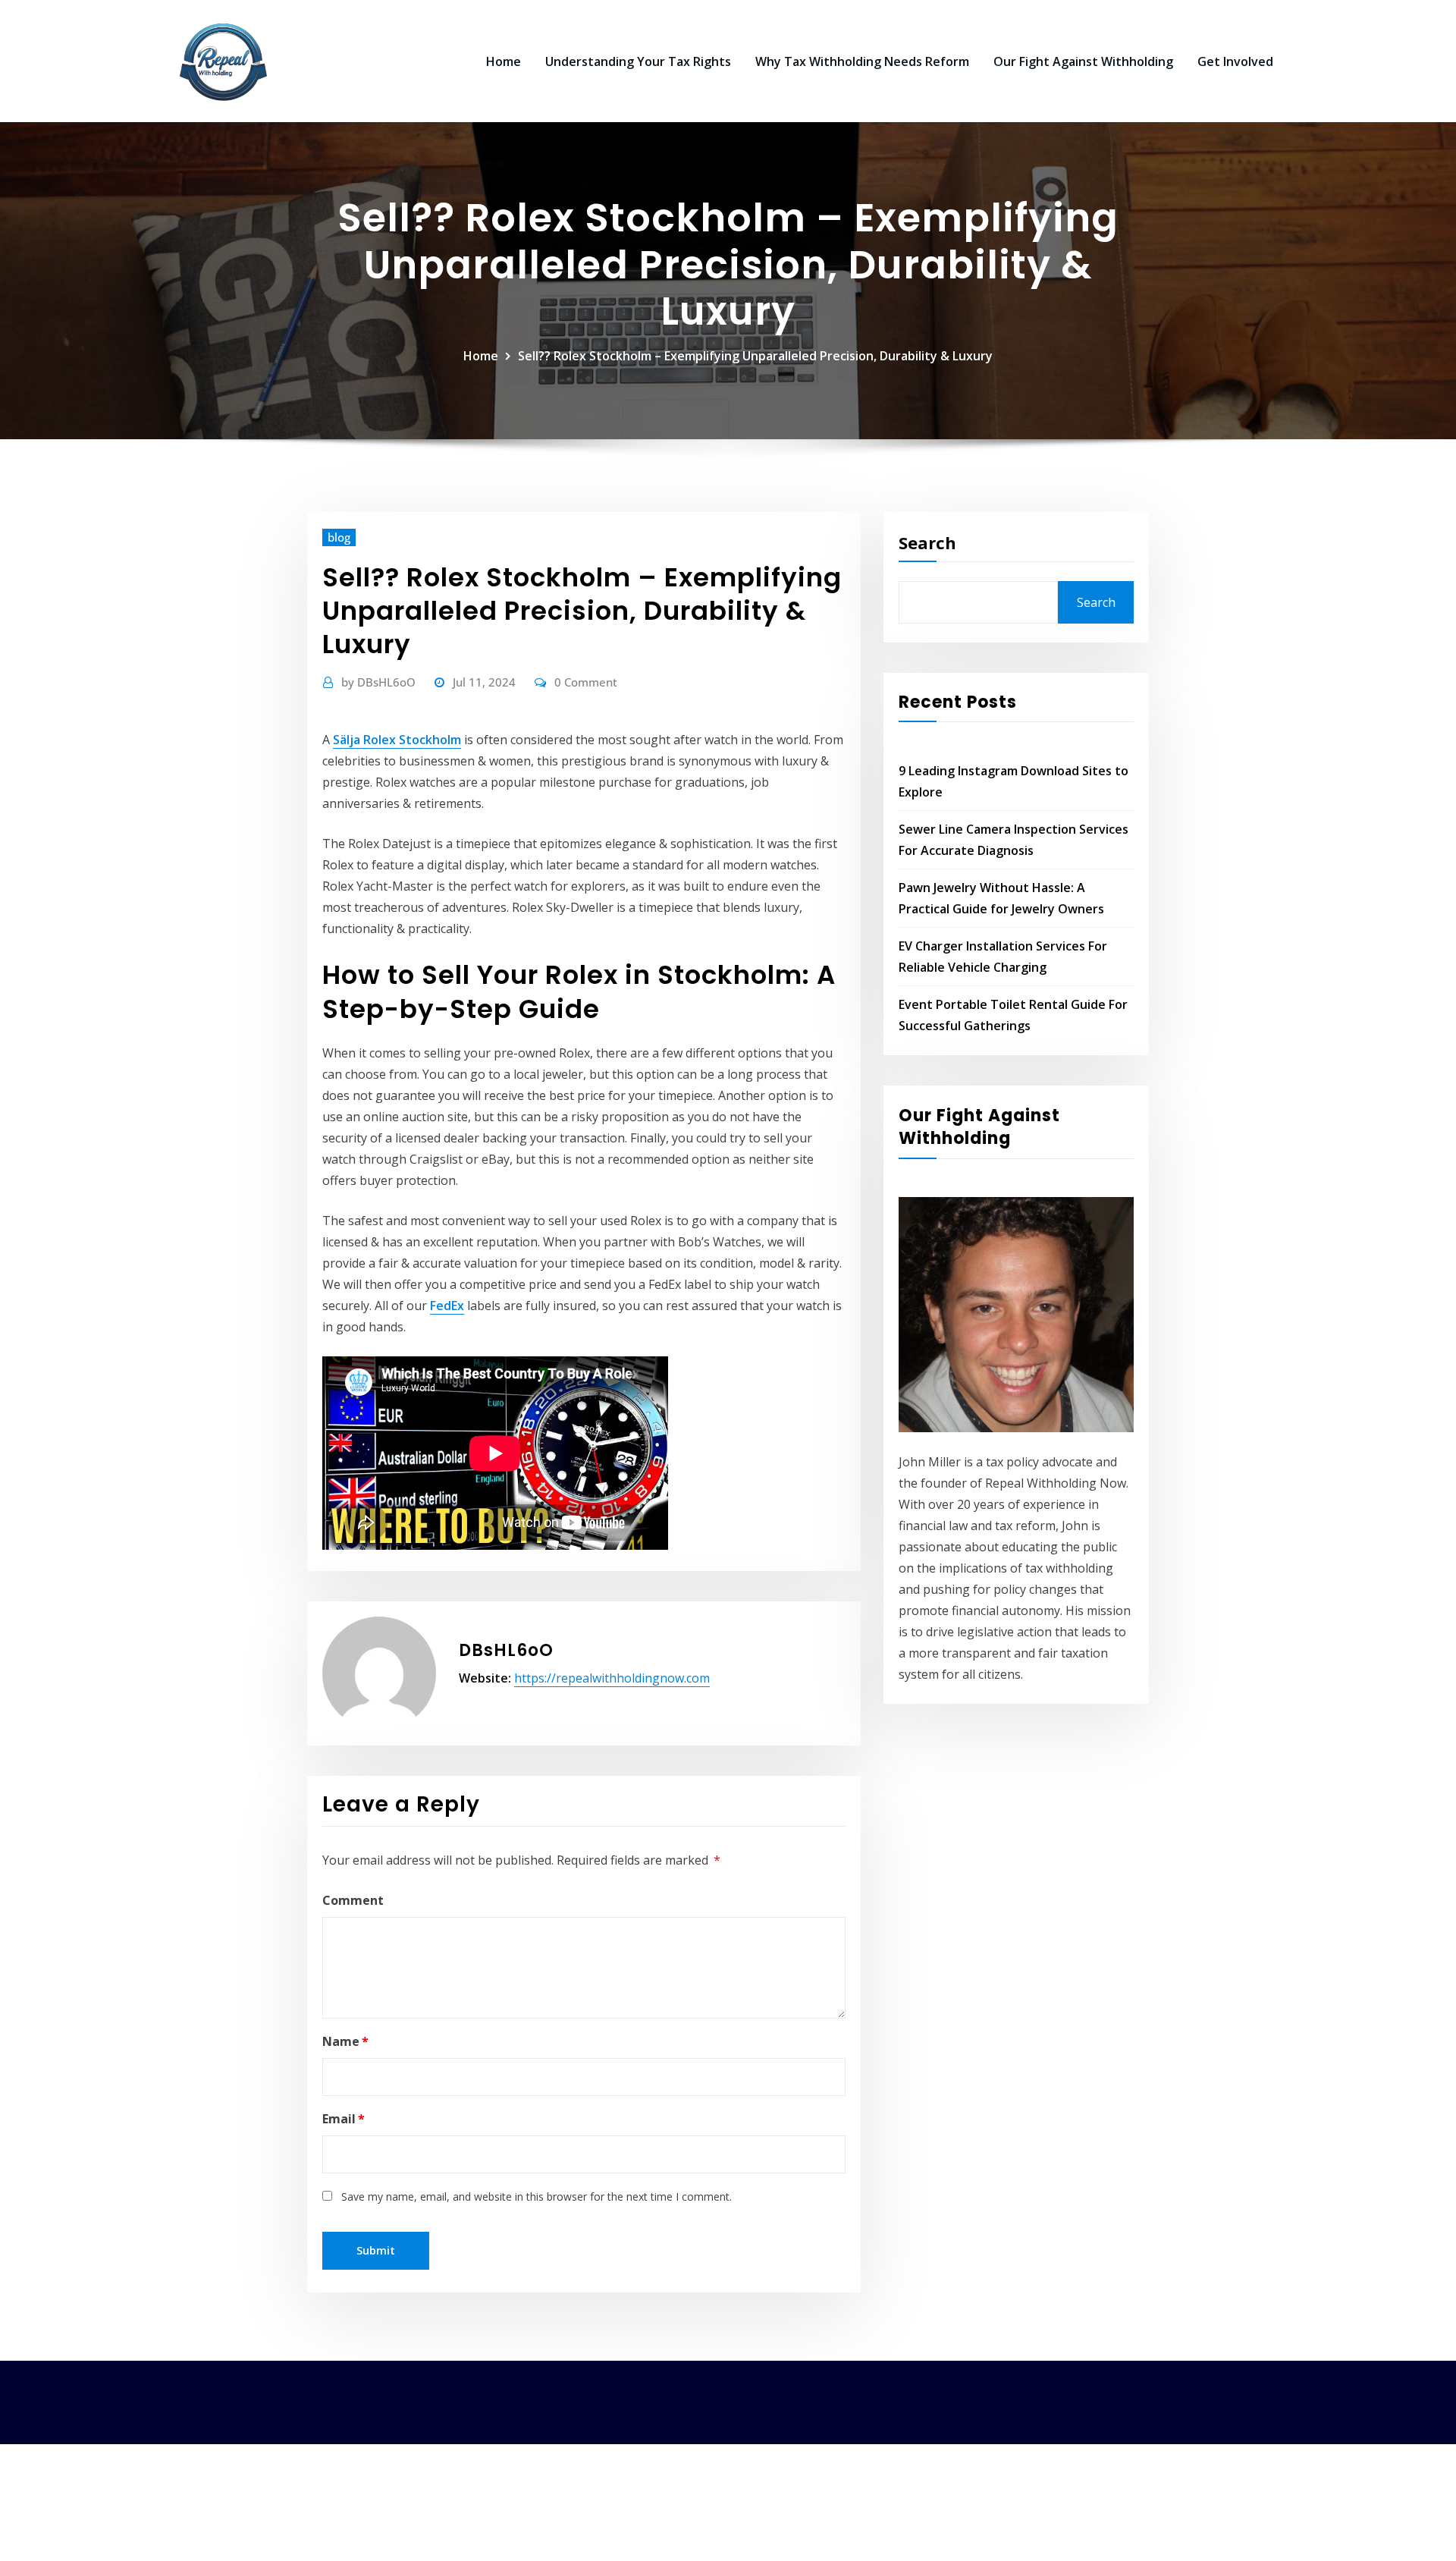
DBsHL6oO (378, 682)
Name (345, 2041)
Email (344, 2119)
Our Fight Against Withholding (1083, 61)
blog (339, 537)
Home (504, 61)
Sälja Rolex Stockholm (397, 740)
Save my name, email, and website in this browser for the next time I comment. (537, 2196)
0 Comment (586, 682)
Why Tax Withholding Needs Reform (862, 61)
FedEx (447, 1306)
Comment (353, 1900)
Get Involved (1235, 61)
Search (927, 542)
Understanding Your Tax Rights (638, 61)
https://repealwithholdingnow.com (612, 1678)
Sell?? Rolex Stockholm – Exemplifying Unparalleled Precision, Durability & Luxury (755, 356)
